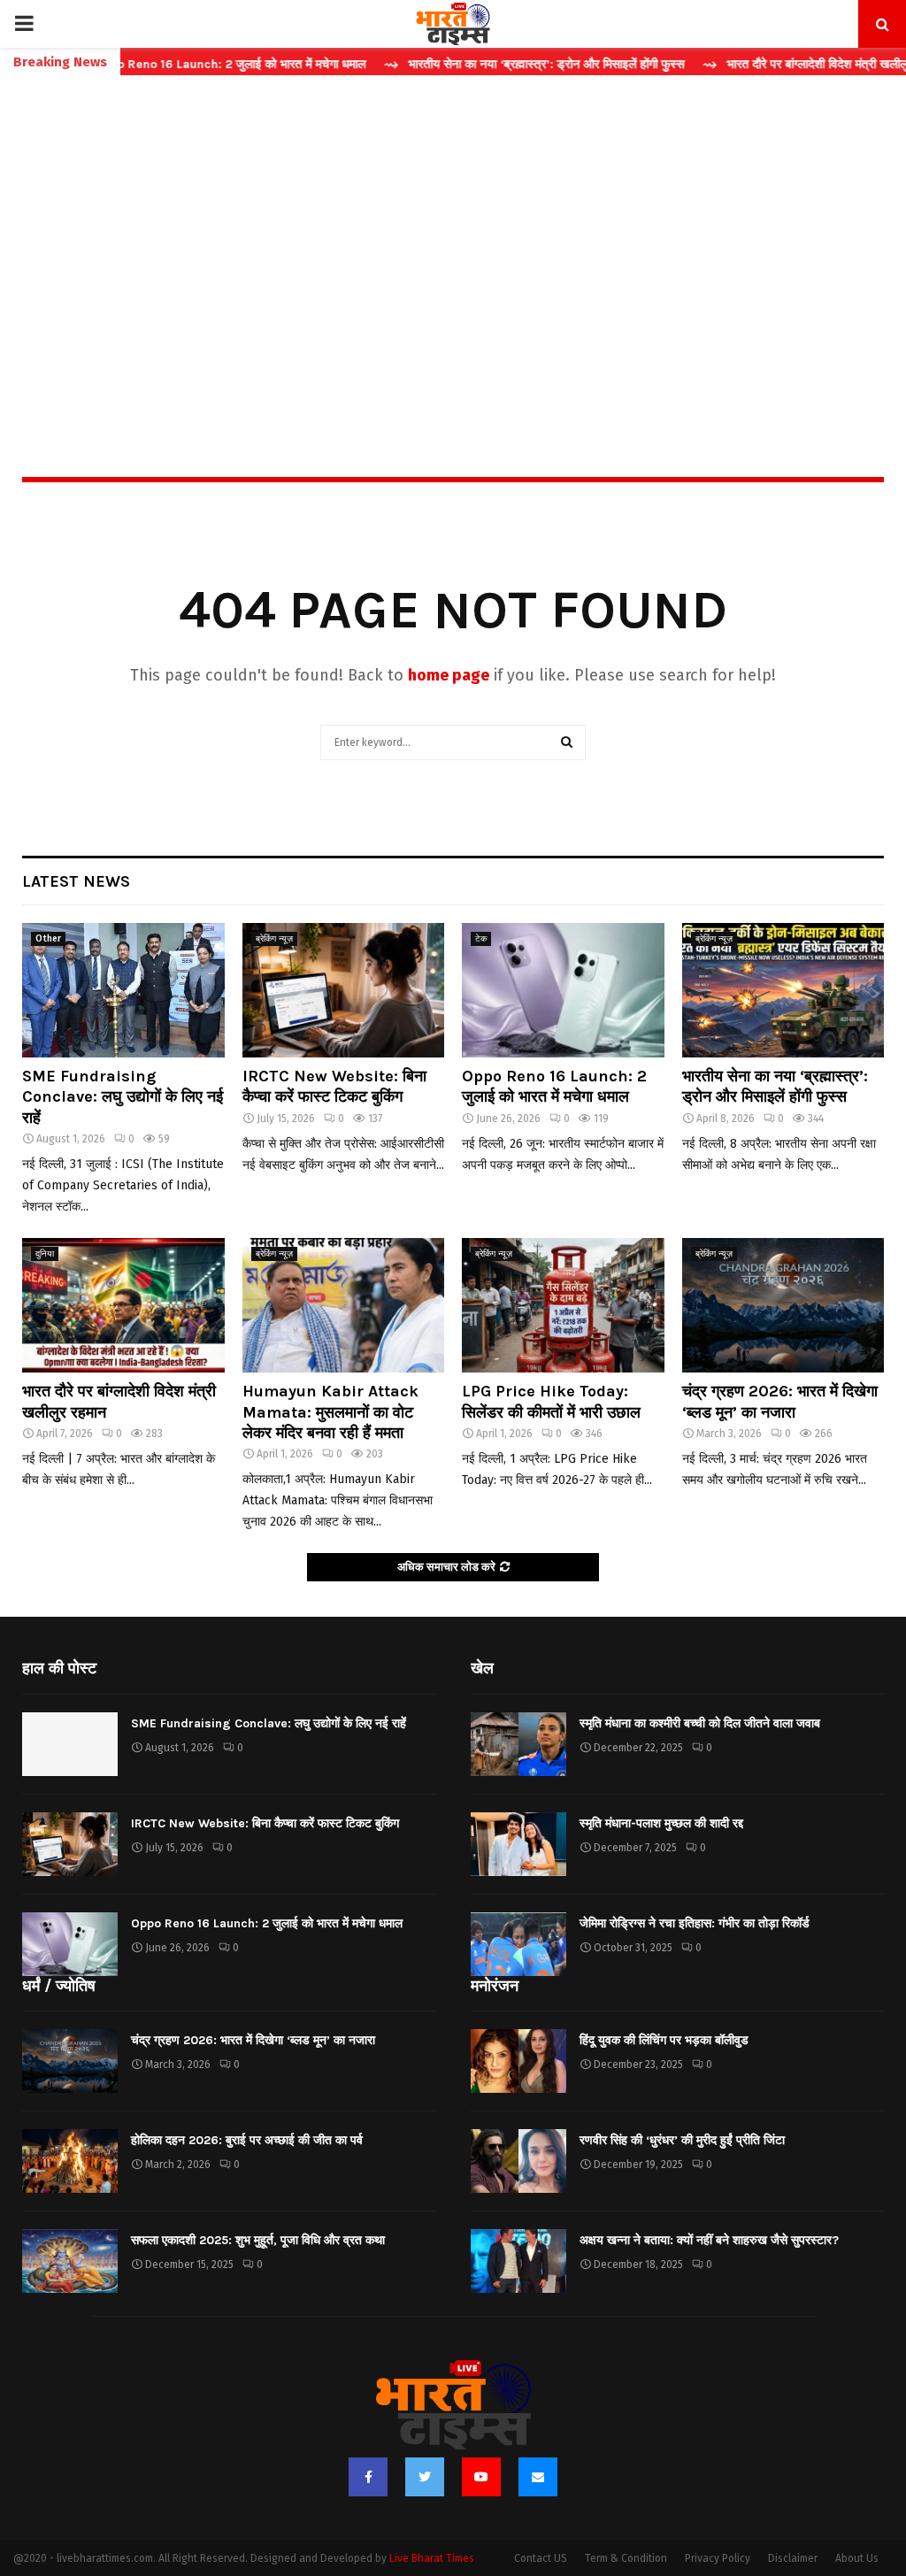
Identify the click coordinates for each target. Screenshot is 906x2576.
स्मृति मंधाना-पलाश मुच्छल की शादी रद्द (661, 1823)
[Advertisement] (453, 238)
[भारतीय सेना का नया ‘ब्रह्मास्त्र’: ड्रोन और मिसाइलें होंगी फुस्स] (783, 990)
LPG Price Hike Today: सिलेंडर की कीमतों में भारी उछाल (551, 1401)
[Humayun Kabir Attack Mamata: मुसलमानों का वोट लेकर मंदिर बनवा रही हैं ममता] (344, 1305)
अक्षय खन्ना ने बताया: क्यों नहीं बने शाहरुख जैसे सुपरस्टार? (709, 2240)
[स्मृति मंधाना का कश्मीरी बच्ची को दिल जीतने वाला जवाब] (518, 1744)
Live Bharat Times (432, 2558)
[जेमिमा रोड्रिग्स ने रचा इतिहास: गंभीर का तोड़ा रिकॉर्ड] (518, 1944)
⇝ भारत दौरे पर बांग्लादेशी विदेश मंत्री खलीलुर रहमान (777, 64)
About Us (857, 2558)
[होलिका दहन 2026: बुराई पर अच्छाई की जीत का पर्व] (70, 2161)
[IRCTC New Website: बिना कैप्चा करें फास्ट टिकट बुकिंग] (344, 990)
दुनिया (45, 1254)
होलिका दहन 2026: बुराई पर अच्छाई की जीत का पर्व (247, 2140)
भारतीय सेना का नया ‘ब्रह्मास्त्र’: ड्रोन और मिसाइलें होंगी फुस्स (775, 1086)
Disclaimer (793, 2558)
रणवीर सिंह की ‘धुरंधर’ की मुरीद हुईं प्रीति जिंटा (682, 2140)
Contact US (541, 2558)
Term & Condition (626, 2558)
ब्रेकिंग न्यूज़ (274, 939)
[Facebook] (368, 2477)
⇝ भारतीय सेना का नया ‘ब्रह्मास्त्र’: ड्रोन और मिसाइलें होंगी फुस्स (488, 64)
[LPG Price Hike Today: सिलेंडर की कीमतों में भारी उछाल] (563, 1305)
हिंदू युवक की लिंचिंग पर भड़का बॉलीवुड (664, 2040)
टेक (481, 939)
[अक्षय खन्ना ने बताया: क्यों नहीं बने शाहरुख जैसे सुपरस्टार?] (518, 2261)
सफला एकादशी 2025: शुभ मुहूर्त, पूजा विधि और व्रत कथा (258, 2240)
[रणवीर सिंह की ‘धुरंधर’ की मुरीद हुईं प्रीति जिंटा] (518, 2161)
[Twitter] (425, 2477)
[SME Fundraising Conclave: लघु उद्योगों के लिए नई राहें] (123, 990)
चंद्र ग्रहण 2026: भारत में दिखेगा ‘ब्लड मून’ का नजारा (780, 1401)
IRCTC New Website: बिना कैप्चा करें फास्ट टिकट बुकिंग (334, 1086)
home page (449, 675)
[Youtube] (481, 2477)
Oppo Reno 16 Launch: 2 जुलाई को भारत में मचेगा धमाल (554, 1086)
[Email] (538, 2477)
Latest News (76, 881)
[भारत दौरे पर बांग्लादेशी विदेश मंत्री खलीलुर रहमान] (123, 1305)
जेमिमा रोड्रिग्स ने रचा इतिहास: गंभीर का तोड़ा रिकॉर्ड (695, 1923)
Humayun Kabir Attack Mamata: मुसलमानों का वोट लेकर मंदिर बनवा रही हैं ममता (330, 1412)
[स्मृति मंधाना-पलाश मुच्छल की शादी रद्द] (518, 1844)
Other (48, 939)
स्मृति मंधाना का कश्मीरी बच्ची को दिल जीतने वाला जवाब (700, 1723)
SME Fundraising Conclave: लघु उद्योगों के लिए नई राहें (123, 1097)
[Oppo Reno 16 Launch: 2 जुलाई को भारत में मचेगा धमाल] (563, 990)
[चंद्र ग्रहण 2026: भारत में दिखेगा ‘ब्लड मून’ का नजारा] (783, 1305)
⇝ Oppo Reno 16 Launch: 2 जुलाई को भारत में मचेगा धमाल (173, 64)
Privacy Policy (718, 2558)
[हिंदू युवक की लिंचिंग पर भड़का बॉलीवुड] (518, 2061)
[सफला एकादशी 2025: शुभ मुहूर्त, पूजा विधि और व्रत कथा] (70, 2261)
